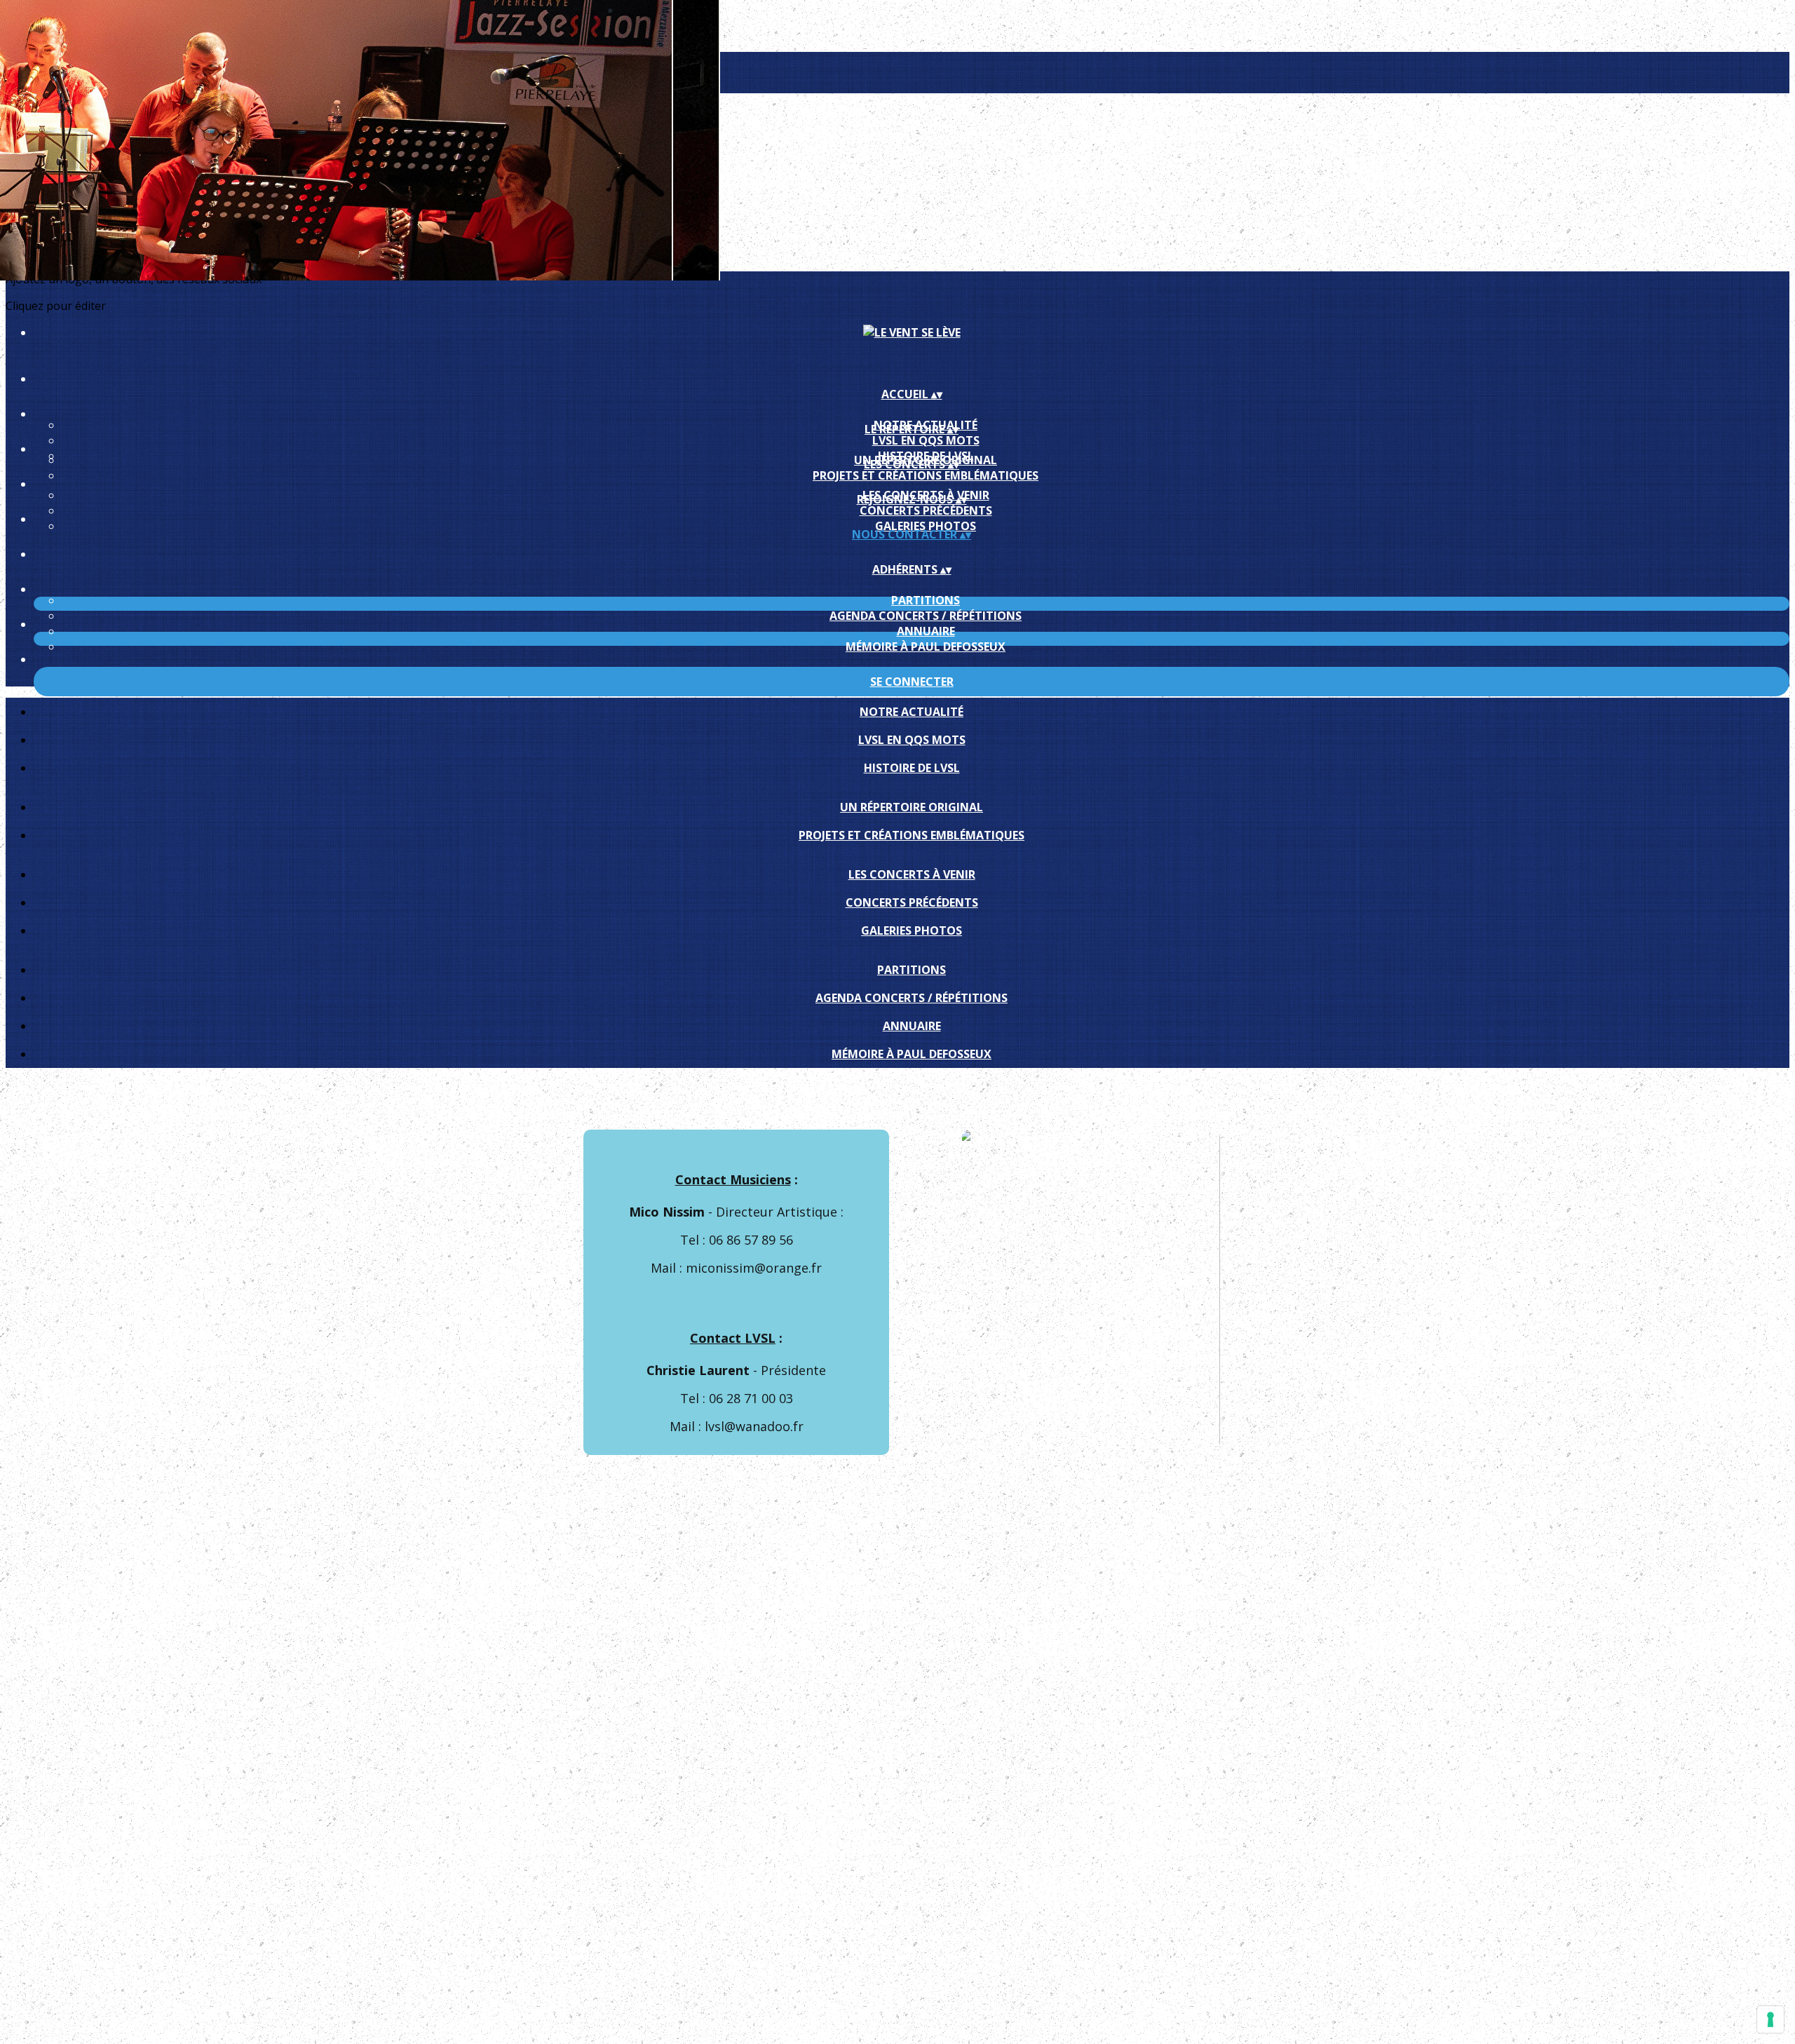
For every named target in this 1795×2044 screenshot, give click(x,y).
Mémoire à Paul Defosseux (926, 647)
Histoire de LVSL (912, 768)
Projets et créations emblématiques (926, 475)
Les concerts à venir (912, 874)
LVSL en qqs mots (926, 440)
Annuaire (926, 631)
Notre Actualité (912, 712)
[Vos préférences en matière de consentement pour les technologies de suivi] (1770, 2019)
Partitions (926, 600)
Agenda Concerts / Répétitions (926, 616)
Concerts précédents (926, 510)
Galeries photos (926, 526)
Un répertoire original (912, 807)
